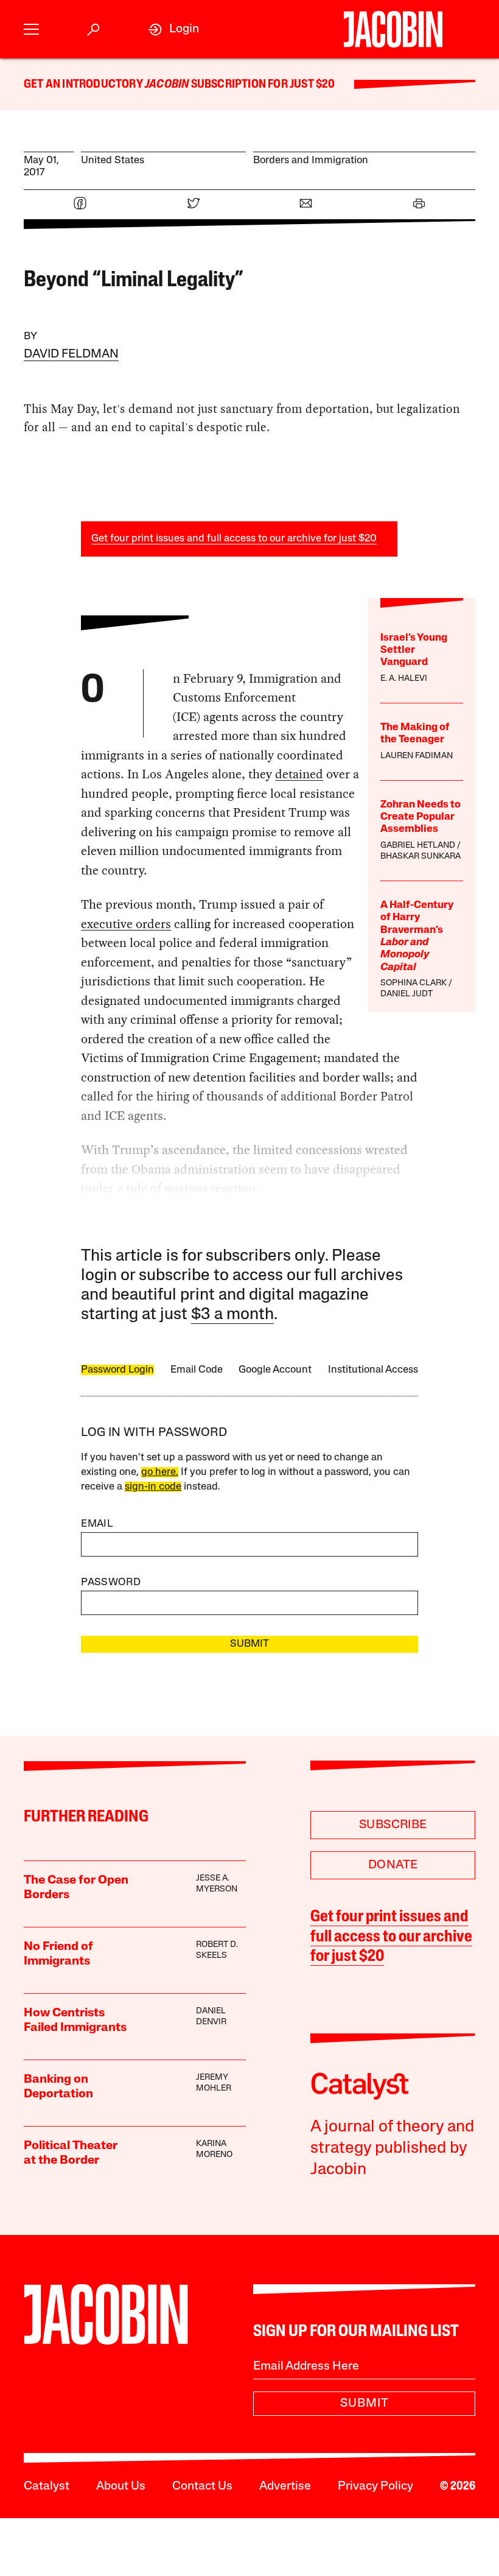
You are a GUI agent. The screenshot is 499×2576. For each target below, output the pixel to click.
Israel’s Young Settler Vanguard (414, 650)
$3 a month (232, 1315)
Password (111, 1582)
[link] (173, 30)
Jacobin (167, 85)
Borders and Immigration (311, 160)
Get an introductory (84, 85)
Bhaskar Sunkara (420, 857)
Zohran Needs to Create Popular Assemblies (420, 817)
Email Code (197, 1370)
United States (113, 160)
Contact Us (202, 2486)
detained (299, 774)
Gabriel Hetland (418, 846)
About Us (121, 2486)
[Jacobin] (393, 29)
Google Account (275, 1370)
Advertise (285, 2486)
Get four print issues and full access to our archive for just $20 (234, 539)
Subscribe (393, 1825)
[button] (31, 30)
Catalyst (47, 2486)
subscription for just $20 (262, 85)
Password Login (117, 1370)
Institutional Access (373, 1370)
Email (97, 1524)
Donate (393, 1865)
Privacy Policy (375, 2486)
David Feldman (71, 354)
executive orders (126, 924)
